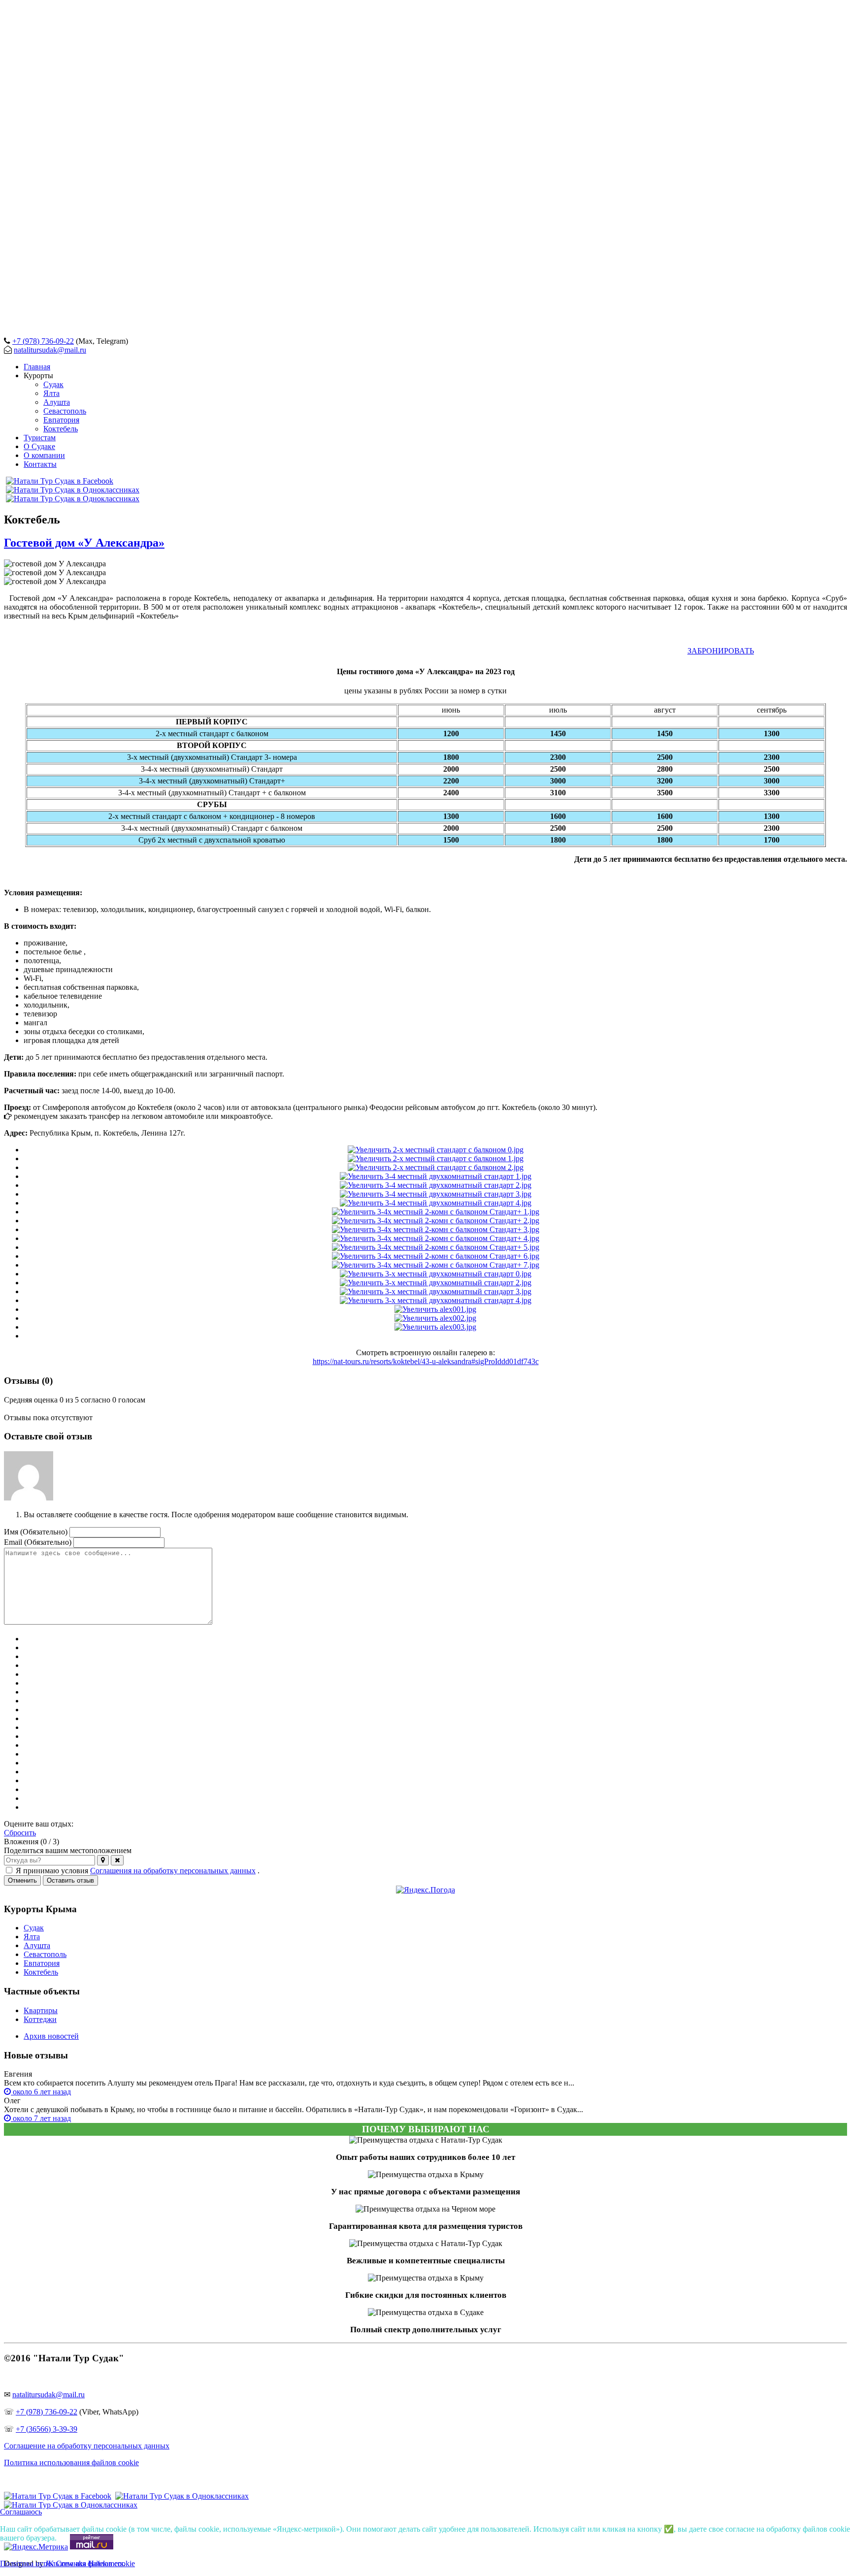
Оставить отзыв (70, 1880)
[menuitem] (37, 367)
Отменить (22, 1880)
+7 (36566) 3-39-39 (47, 2429)
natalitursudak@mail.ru (50, 350)
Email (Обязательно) (38, 1542)
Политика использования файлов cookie (71, 2462)
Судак (34, 1928)
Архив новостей (51, 2036)
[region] (425, 166)
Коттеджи (40, 2019)
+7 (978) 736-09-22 (43, 341)
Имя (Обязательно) (36, 1532)
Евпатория (42, 1963)
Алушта (37, 1945)
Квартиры (41, 2010)
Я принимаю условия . (138, 1871)
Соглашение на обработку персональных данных (87, 2446)
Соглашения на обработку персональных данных (173, 1871)
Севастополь (45, 1954)
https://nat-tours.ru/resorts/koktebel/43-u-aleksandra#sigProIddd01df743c (426, 1361)
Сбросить (20, 1833)
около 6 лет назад (41, 2092)
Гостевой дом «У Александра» (84, 543)
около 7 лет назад (41, 2118)
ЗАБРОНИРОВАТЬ (721, 651)
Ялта (32, 1937)
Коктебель (41, 1972)
